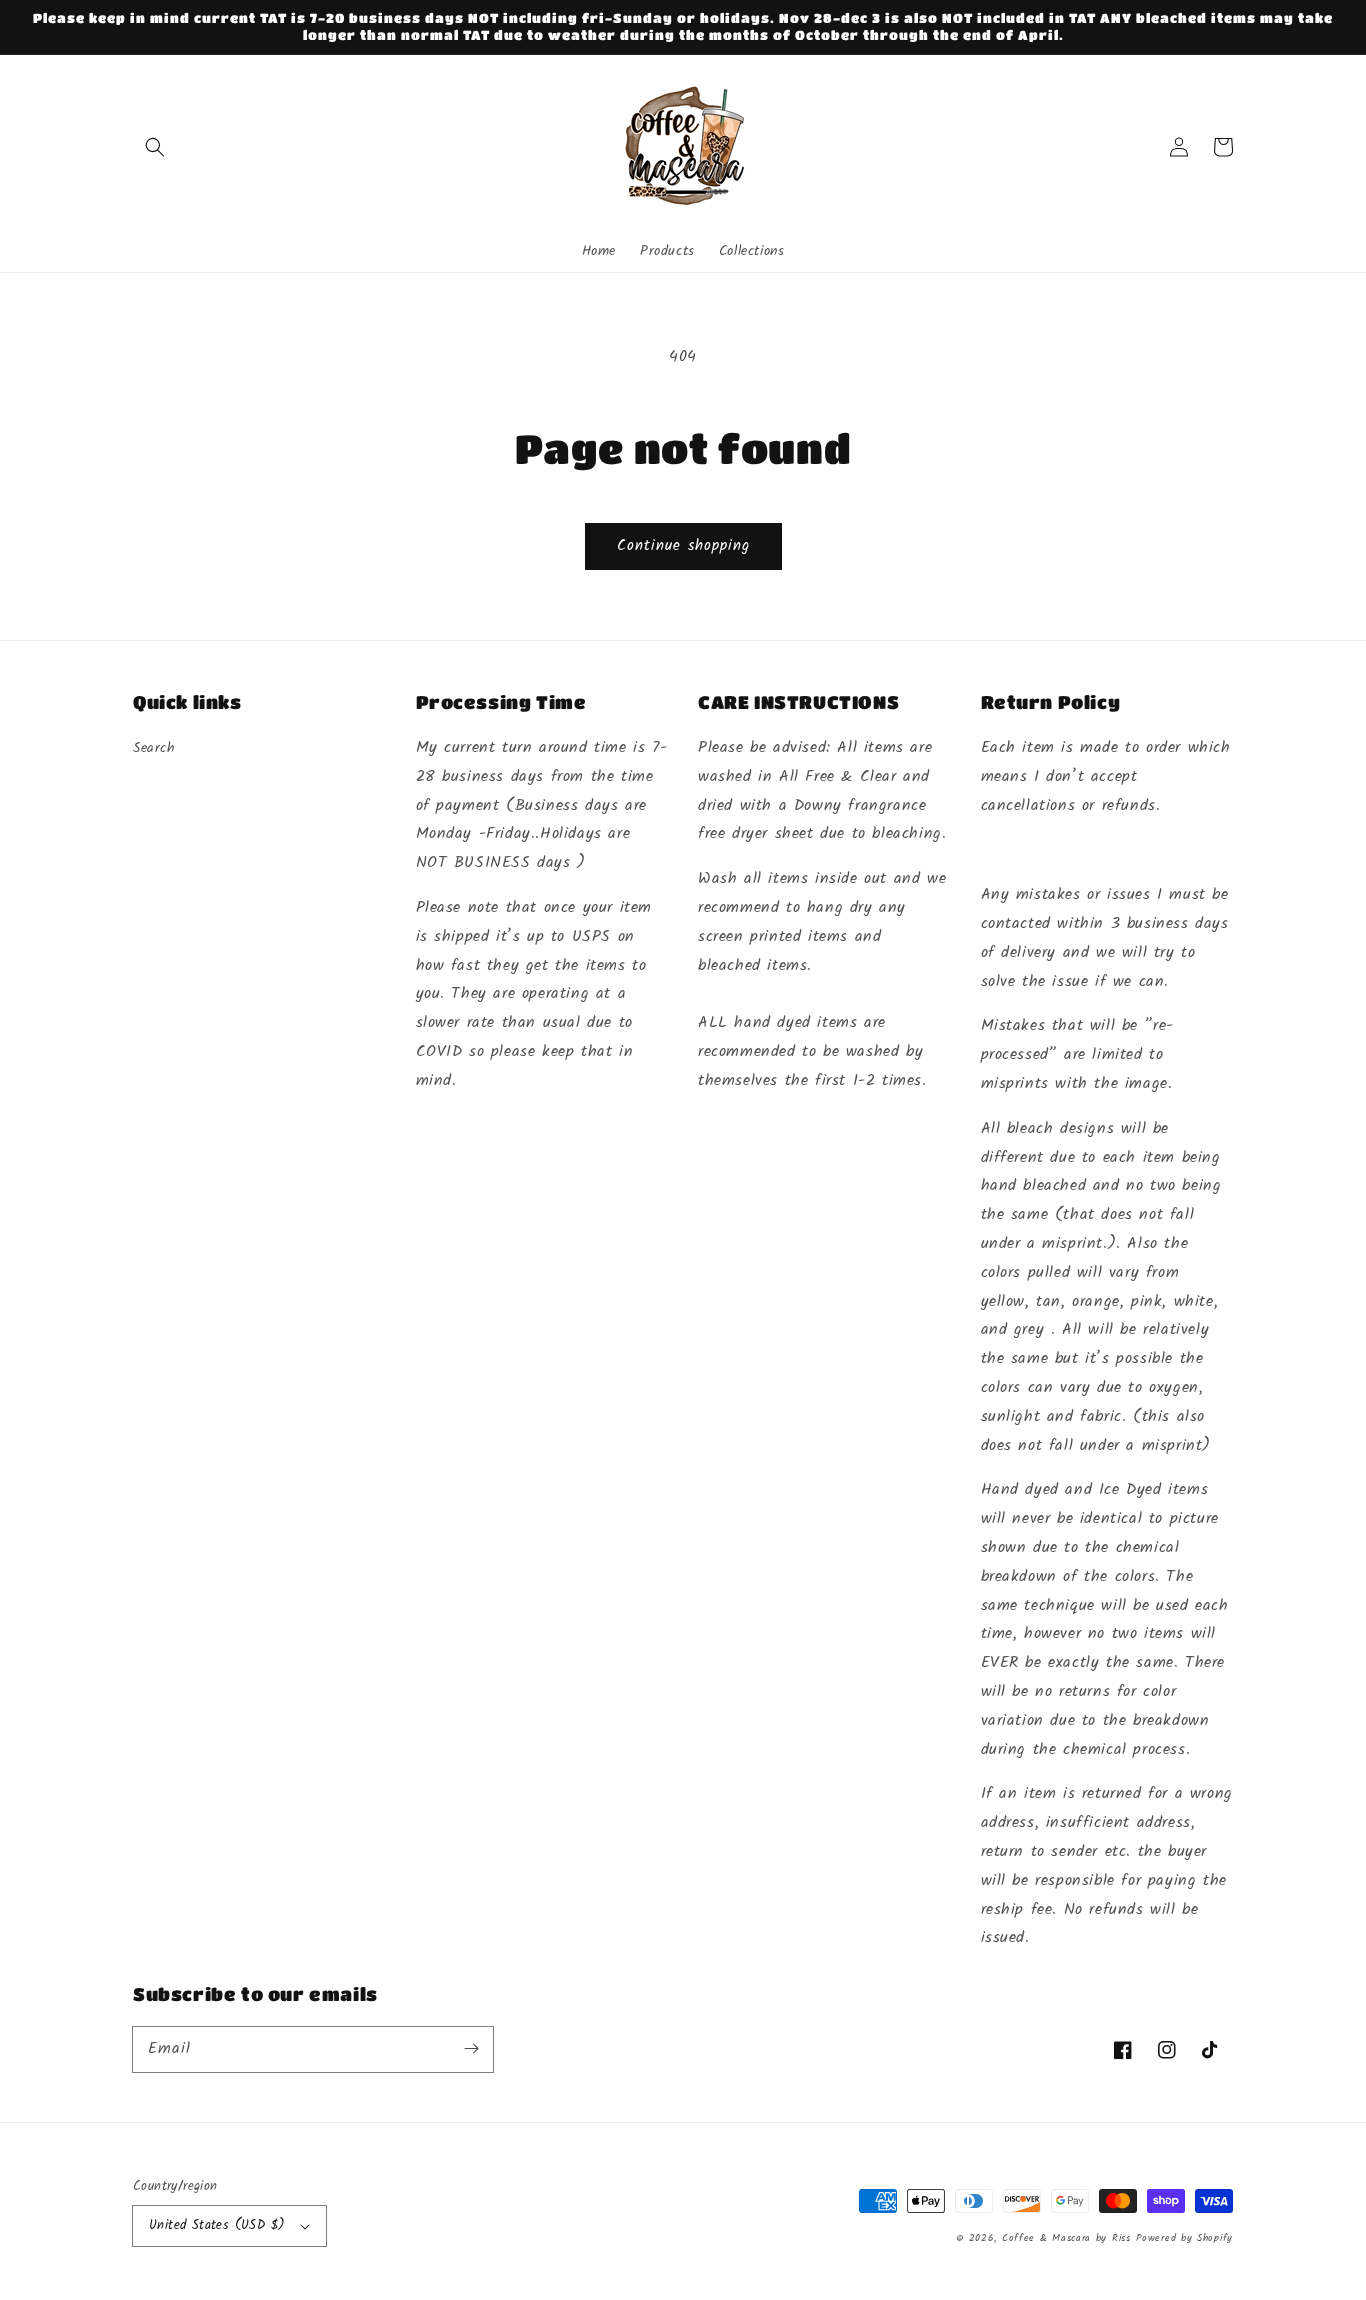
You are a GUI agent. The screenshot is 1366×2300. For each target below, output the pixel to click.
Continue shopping (683, 546)
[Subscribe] (471, 2049)
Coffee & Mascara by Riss (1066, 2238)
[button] (155, 147)
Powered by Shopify (1184, 2238)
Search (154, 748)
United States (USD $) (217, 2225)
